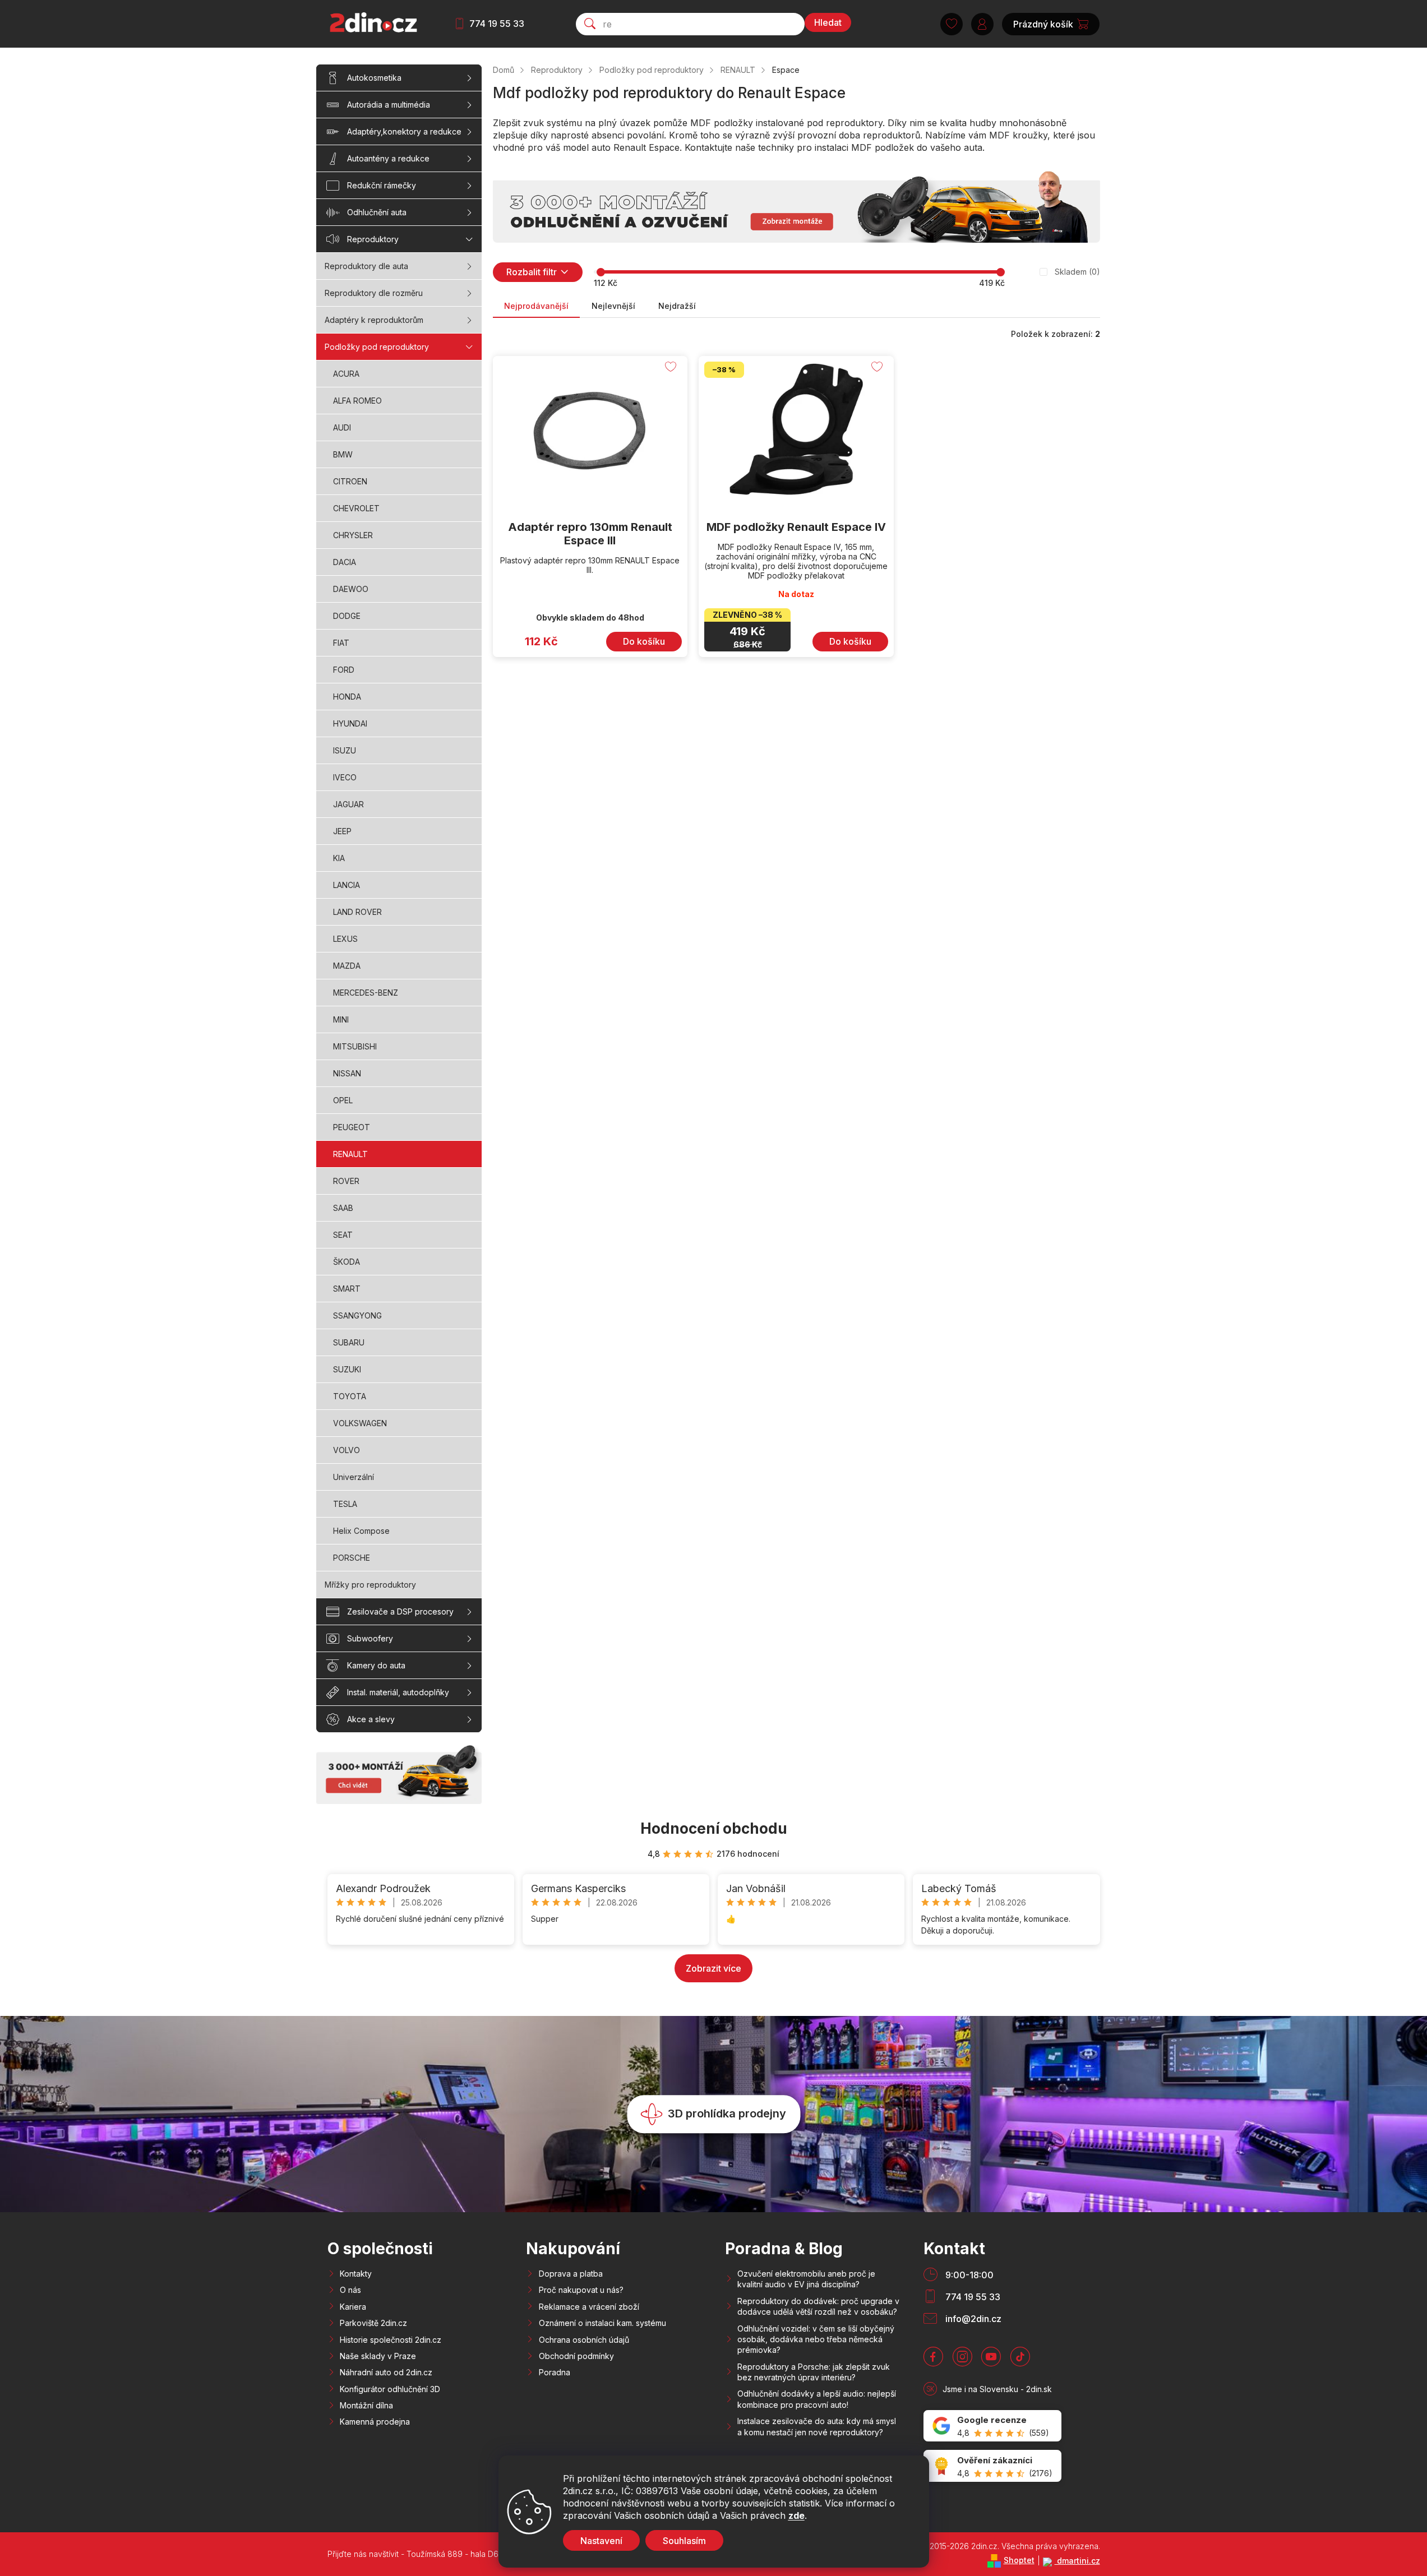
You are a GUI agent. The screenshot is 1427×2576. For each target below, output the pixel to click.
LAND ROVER (357, 912)
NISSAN (347, 1073)
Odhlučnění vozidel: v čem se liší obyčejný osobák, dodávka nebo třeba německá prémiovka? (816, 2339)
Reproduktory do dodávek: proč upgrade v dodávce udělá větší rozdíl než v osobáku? (818, 2306)
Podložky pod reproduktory (377, 347)
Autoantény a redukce (388, 158)
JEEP (342, 831)
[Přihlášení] (982, 24)
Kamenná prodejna (375, 2422)
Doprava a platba (571, 2274)
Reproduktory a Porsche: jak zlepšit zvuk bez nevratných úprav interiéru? (814, 2372)
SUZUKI (347, 1369)
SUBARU (349, 1342)
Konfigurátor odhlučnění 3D (390, 2389)
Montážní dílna (366, 2405)
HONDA (347, 697)
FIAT (341, 643)
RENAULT (350, 1154)
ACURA (346, 374)
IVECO (345, 777)
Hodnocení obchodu (714, 1828)
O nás (350, 2290)
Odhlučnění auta (377, 212)
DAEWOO (351, 589)
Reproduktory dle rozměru (374, 293)
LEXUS (345, 939)
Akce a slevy (371, 1719)
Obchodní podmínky (576, 2356)
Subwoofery (370, 1638)
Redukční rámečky (382, 185)
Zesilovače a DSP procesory (400, 1611)
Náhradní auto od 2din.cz (386, 2372)
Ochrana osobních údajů (584, 2340)
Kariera (353, 2307)
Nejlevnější (613, 306)
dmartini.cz (1077, 2561)
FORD (344, 670)
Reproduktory (373, 239)
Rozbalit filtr (532, 272)
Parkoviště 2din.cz (373, 2323)
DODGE (347, 616)
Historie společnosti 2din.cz (391, 2340)
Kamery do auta (376, 1665)
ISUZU (345, 750)
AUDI (342, 427)
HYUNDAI (350, 723)
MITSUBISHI (355, 1046)
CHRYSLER (353, 535)
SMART (347, 1289)
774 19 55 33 (497, 24)
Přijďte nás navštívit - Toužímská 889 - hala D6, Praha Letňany (442, 2554)
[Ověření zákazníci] (992, 2466)
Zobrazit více (713, 1968)
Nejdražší (677, 306)
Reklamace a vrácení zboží (589, 2307)
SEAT (343, 1235)
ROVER (346, 1181)
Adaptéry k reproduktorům (374, 320)
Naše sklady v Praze (378, 2356)
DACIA (345, 562)
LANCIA (347, 885)
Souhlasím (684, 2541)
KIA (339, 858)
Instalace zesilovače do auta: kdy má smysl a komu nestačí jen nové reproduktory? (817, 2426)
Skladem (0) (1077, 272)
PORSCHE (352, 1558)
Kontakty (356, 2274)
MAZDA (347, 966)
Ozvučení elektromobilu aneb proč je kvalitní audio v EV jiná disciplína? (806, 2279)
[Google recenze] (992, 2426)
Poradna (555, 2372)
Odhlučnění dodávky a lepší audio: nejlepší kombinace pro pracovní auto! (817, 2399)
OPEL (343, 1100)
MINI (341, 1019)
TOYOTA (350, 1396)
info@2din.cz (973, 2319)
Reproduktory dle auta (366, 266)
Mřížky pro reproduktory (370, 1585)
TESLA (345, 1504)
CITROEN (350, 481)
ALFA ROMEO (357, 401)
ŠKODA (347, 1262)
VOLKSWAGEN (360, 1423)
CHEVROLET (356, 508)
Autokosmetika (374, 78)
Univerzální (354, 1477)
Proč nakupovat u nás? (581, 2290)
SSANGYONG (357, 1315)
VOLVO (347, 1450)
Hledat (828, 22)
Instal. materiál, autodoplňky (398, 1692)
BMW (343, 454)
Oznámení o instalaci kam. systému (602, 2323)
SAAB (343, 1208)
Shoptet (1019, 2560)
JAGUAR (348, 804)
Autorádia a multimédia (389, 105)
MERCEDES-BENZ (366, 993)
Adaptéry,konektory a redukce (404, 131)
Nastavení (601, 2541)
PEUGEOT (352, 1127)
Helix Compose (361, 1531)
